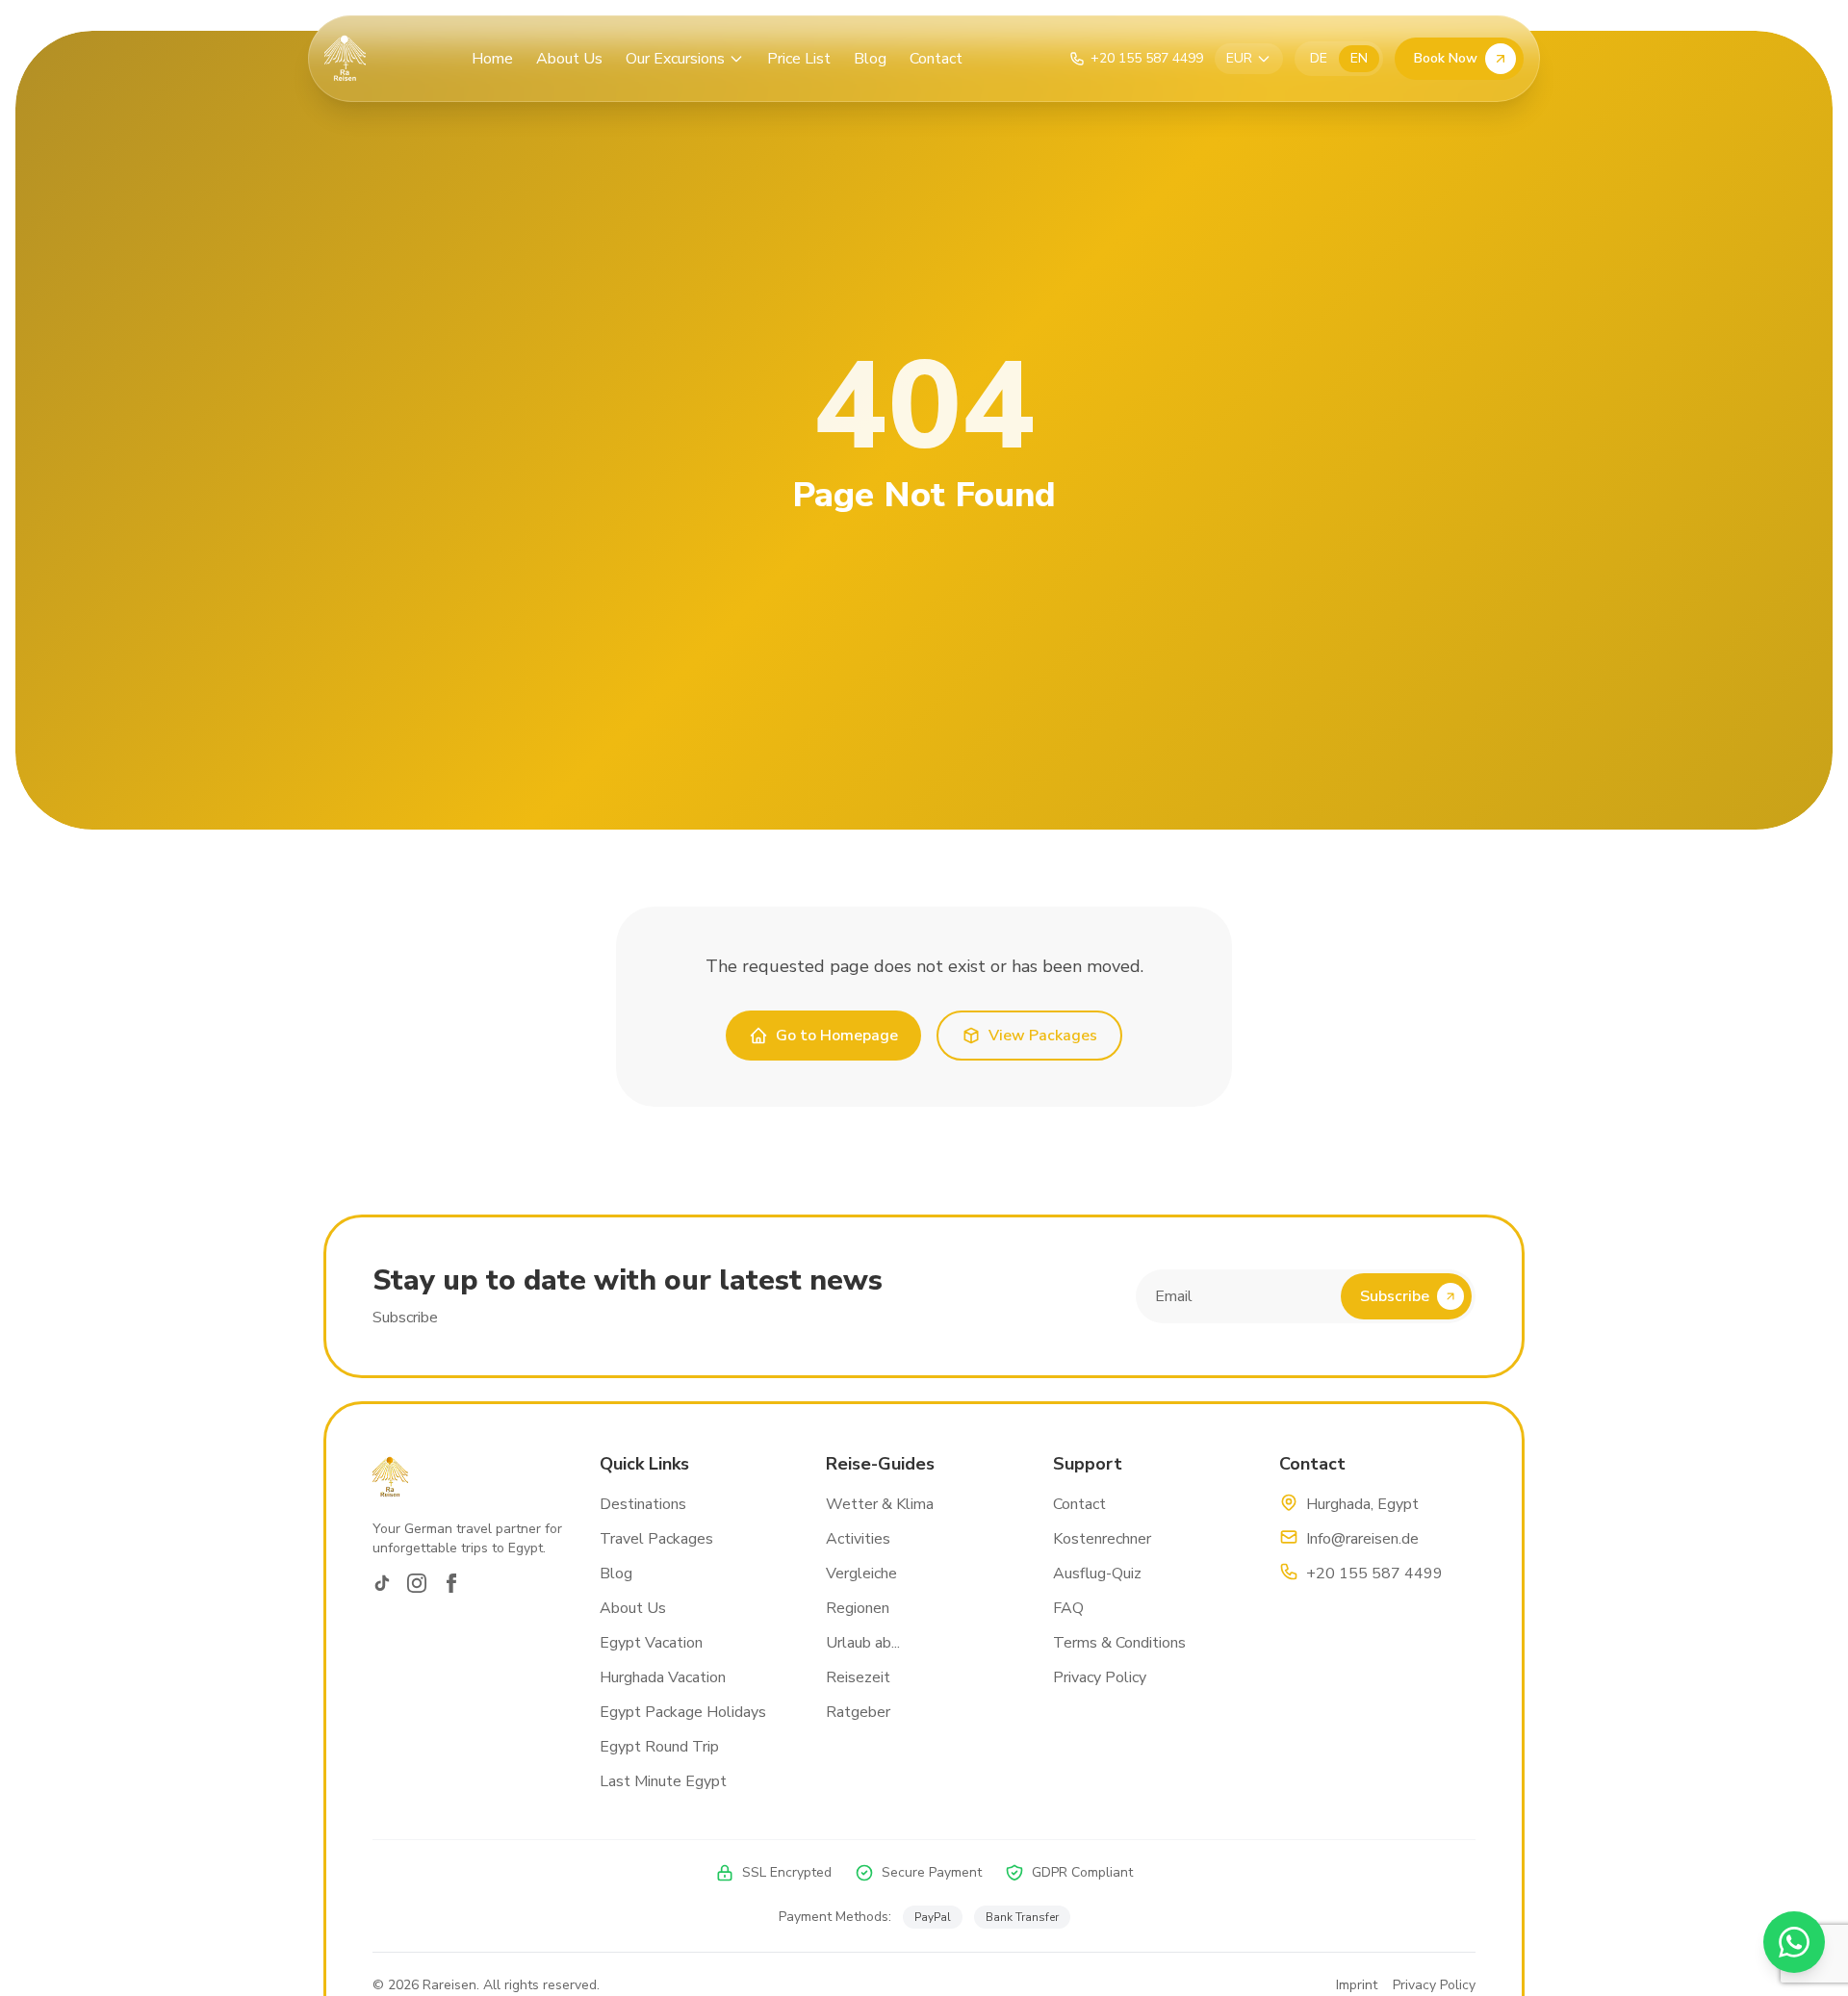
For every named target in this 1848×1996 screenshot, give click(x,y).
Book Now (1446, 58)
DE (1319, 58)
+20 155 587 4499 (1374, 1574)
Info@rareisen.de (1362, 1539)
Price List (799, 59)
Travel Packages (656, 1539)
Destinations (643, 1504)
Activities (858, 1539)
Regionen (858, 1608)
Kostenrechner (1102, 1539)
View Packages (1043, 1036)
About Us (569, 59)
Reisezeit (858, 1677)
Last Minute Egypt (663, 1781)
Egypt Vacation (651, 1643)
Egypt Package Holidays (683, 1712)
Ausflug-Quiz (1097, 1574)
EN (1359, 58)
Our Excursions (675, 59)
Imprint (1357, 1985)
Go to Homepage (837, 1036)
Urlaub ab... (863, 1643)
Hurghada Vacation (663, 1677)
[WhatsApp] (1794, 1942)
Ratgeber (858, 1712)
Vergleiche (861, 1574)
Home (492, 59)
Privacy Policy (1100, 1677)
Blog (870, 59)
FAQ (1068, 1608)
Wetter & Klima (880, 1504)
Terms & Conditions (1119, 1643)
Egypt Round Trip (659, 1747)
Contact (936, 59)
